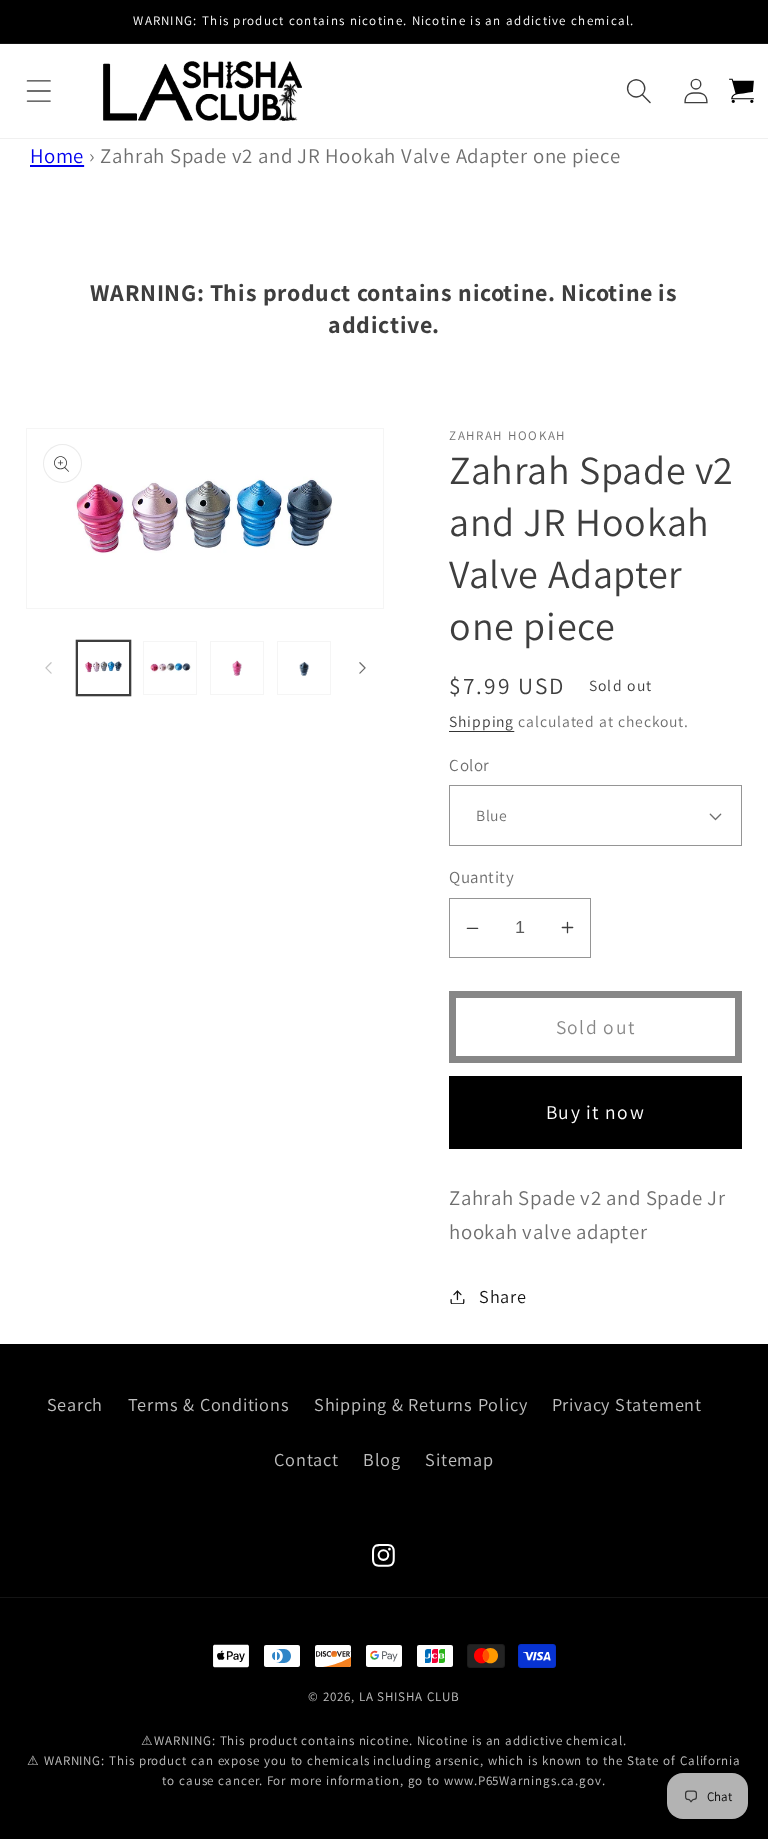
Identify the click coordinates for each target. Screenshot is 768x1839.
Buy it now (595, 1112)
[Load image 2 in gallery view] (170, 668)
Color (469, 765)
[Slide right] (362, 668)
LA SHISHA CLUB (409, 1696)
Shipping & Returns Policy (421, 1404)
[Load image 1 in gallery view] (104, 668)
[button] (38, 91)
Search (75, 1404)
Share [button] (503, 1296)
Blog (382, 1459)
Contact (306, 1459)
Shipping (481, 721)
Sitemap (459, 1459)
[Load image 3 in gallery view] (237, 668)
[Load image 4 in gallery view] (304, 668)
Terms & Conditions (209, 1404)
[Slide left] (48, 668)
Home (57, 155)
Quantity (481, 877)
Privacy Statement (627, 1404)
